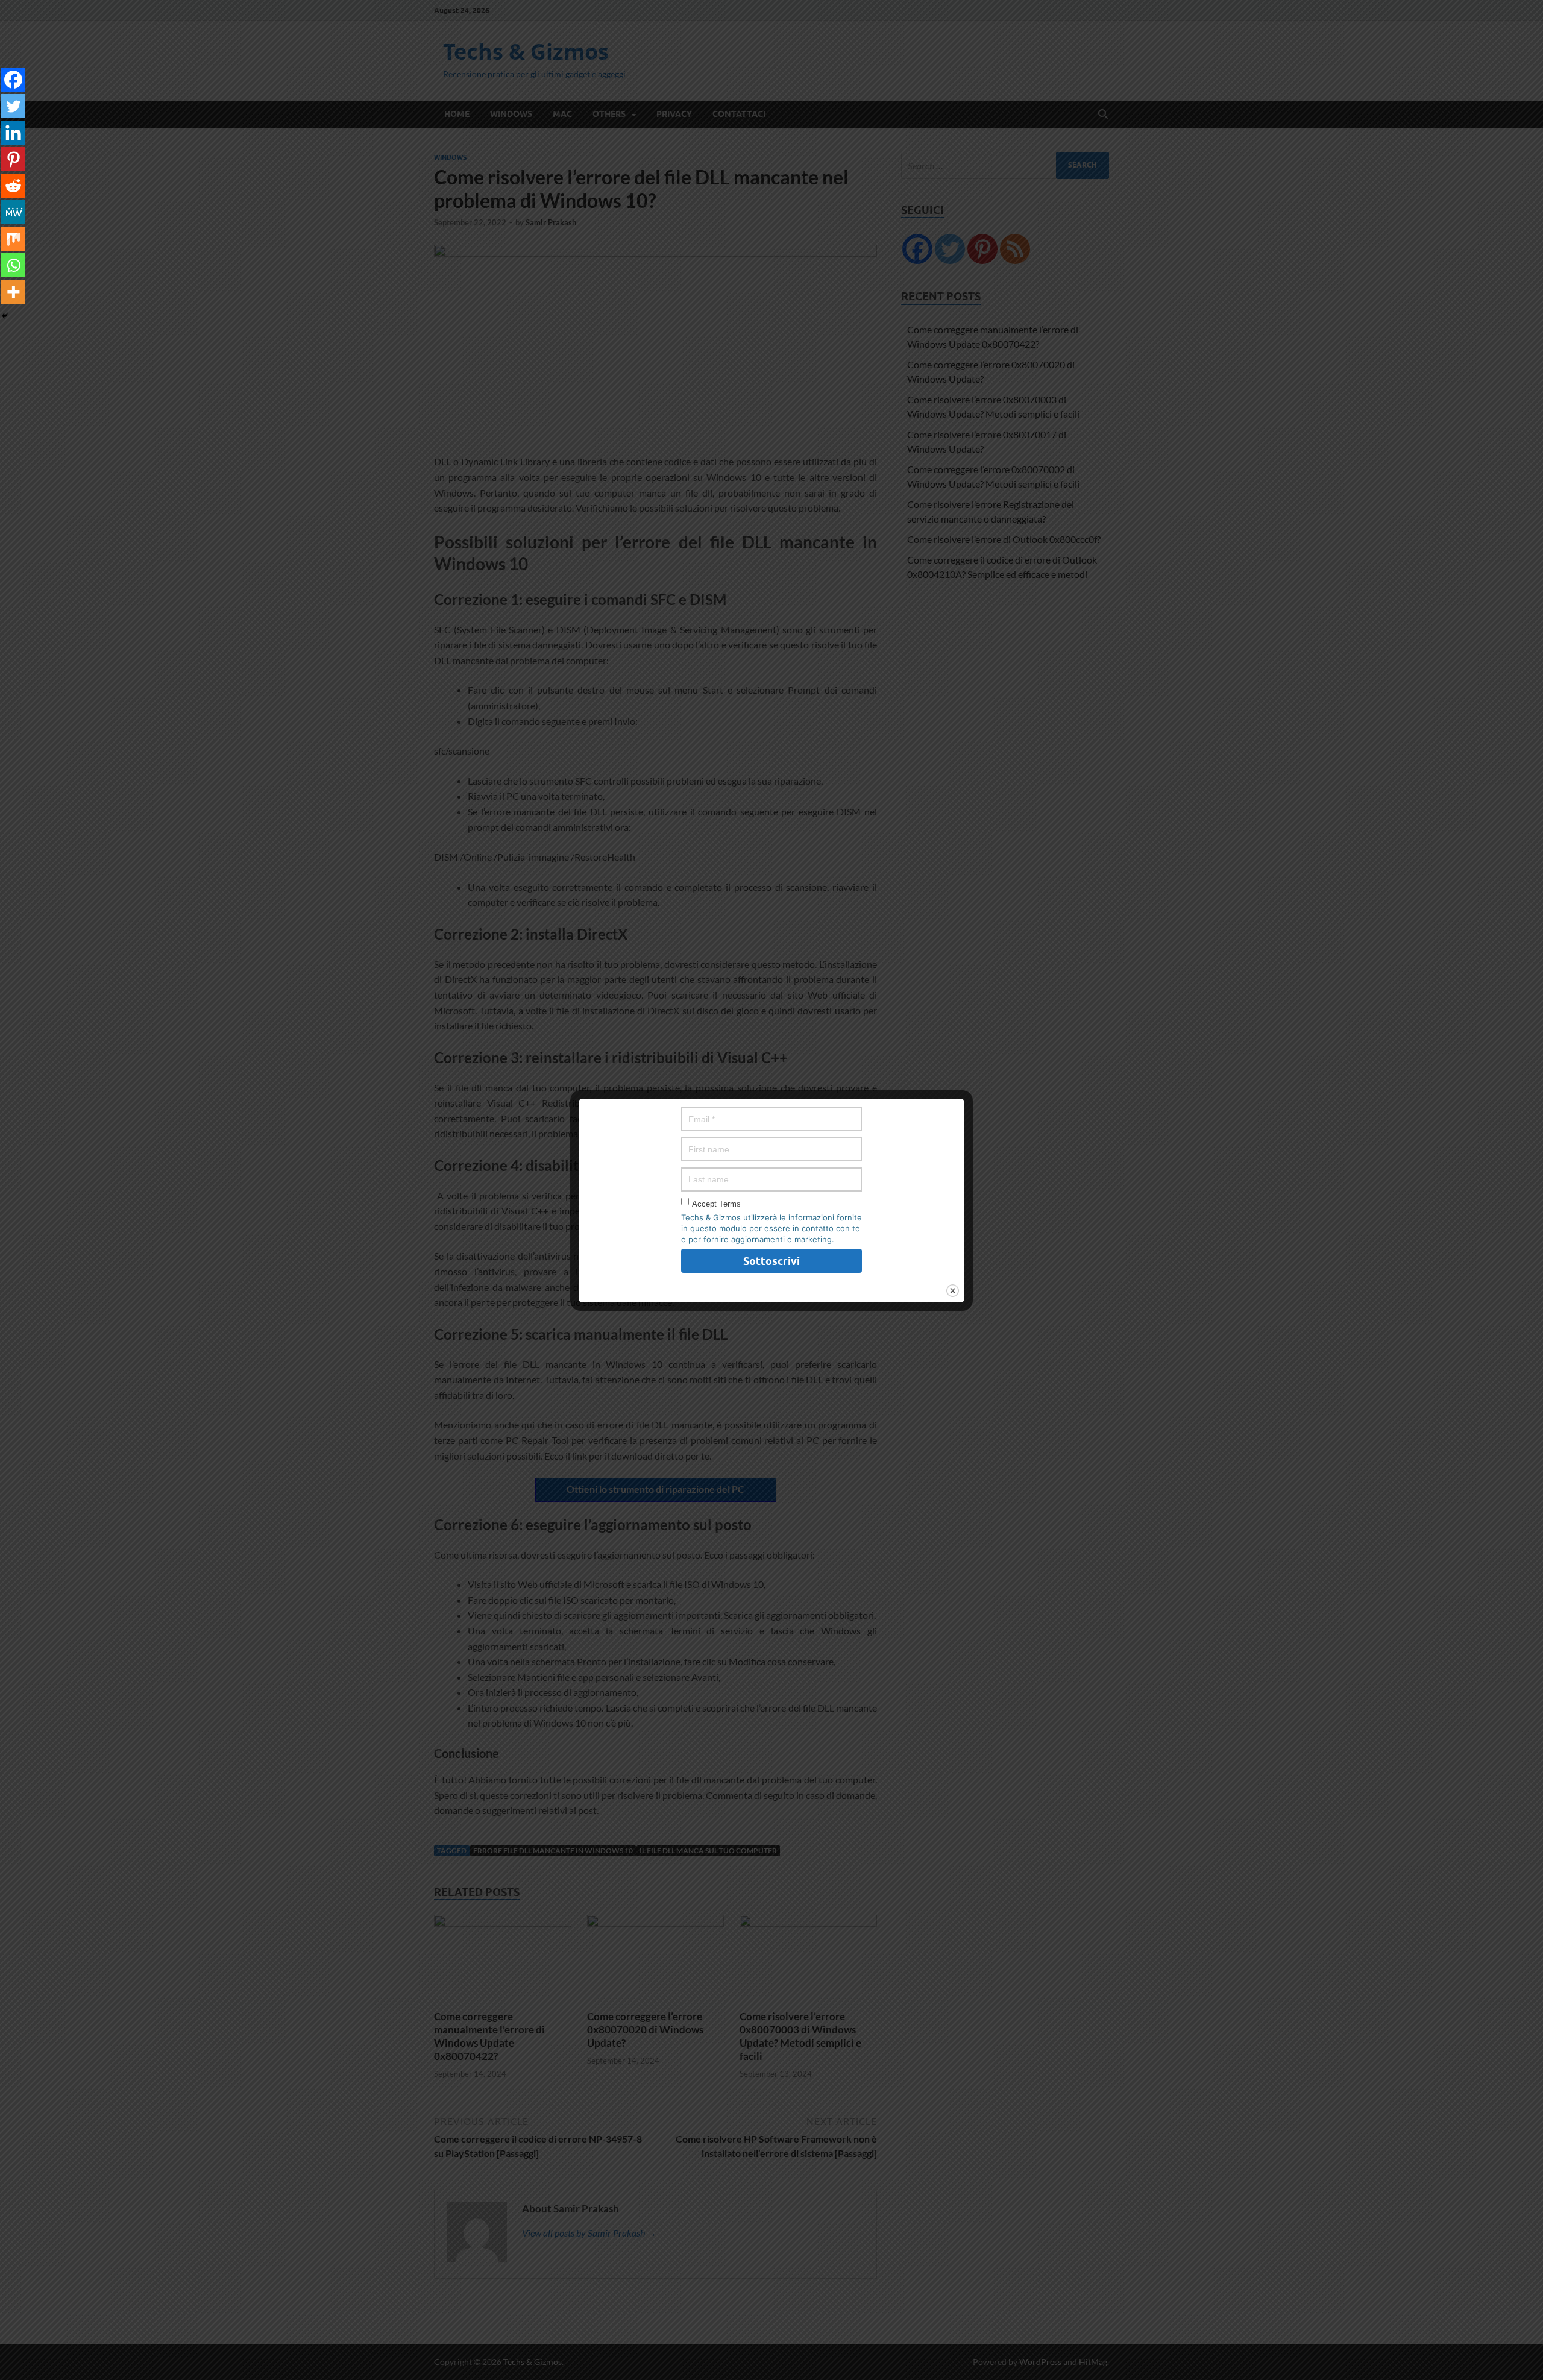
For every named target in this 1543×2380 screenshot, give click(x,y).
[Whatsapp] (13, 265)
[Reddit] (13, 186)
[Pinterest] (13, 159)
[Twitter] (13, 106)
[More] (13, 292)
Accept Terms (716, 1204)
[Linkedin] (13, 133)
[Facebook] (13, 80)
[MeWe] (13, 212)
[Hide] (5, 316)
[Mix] (13, 239)
